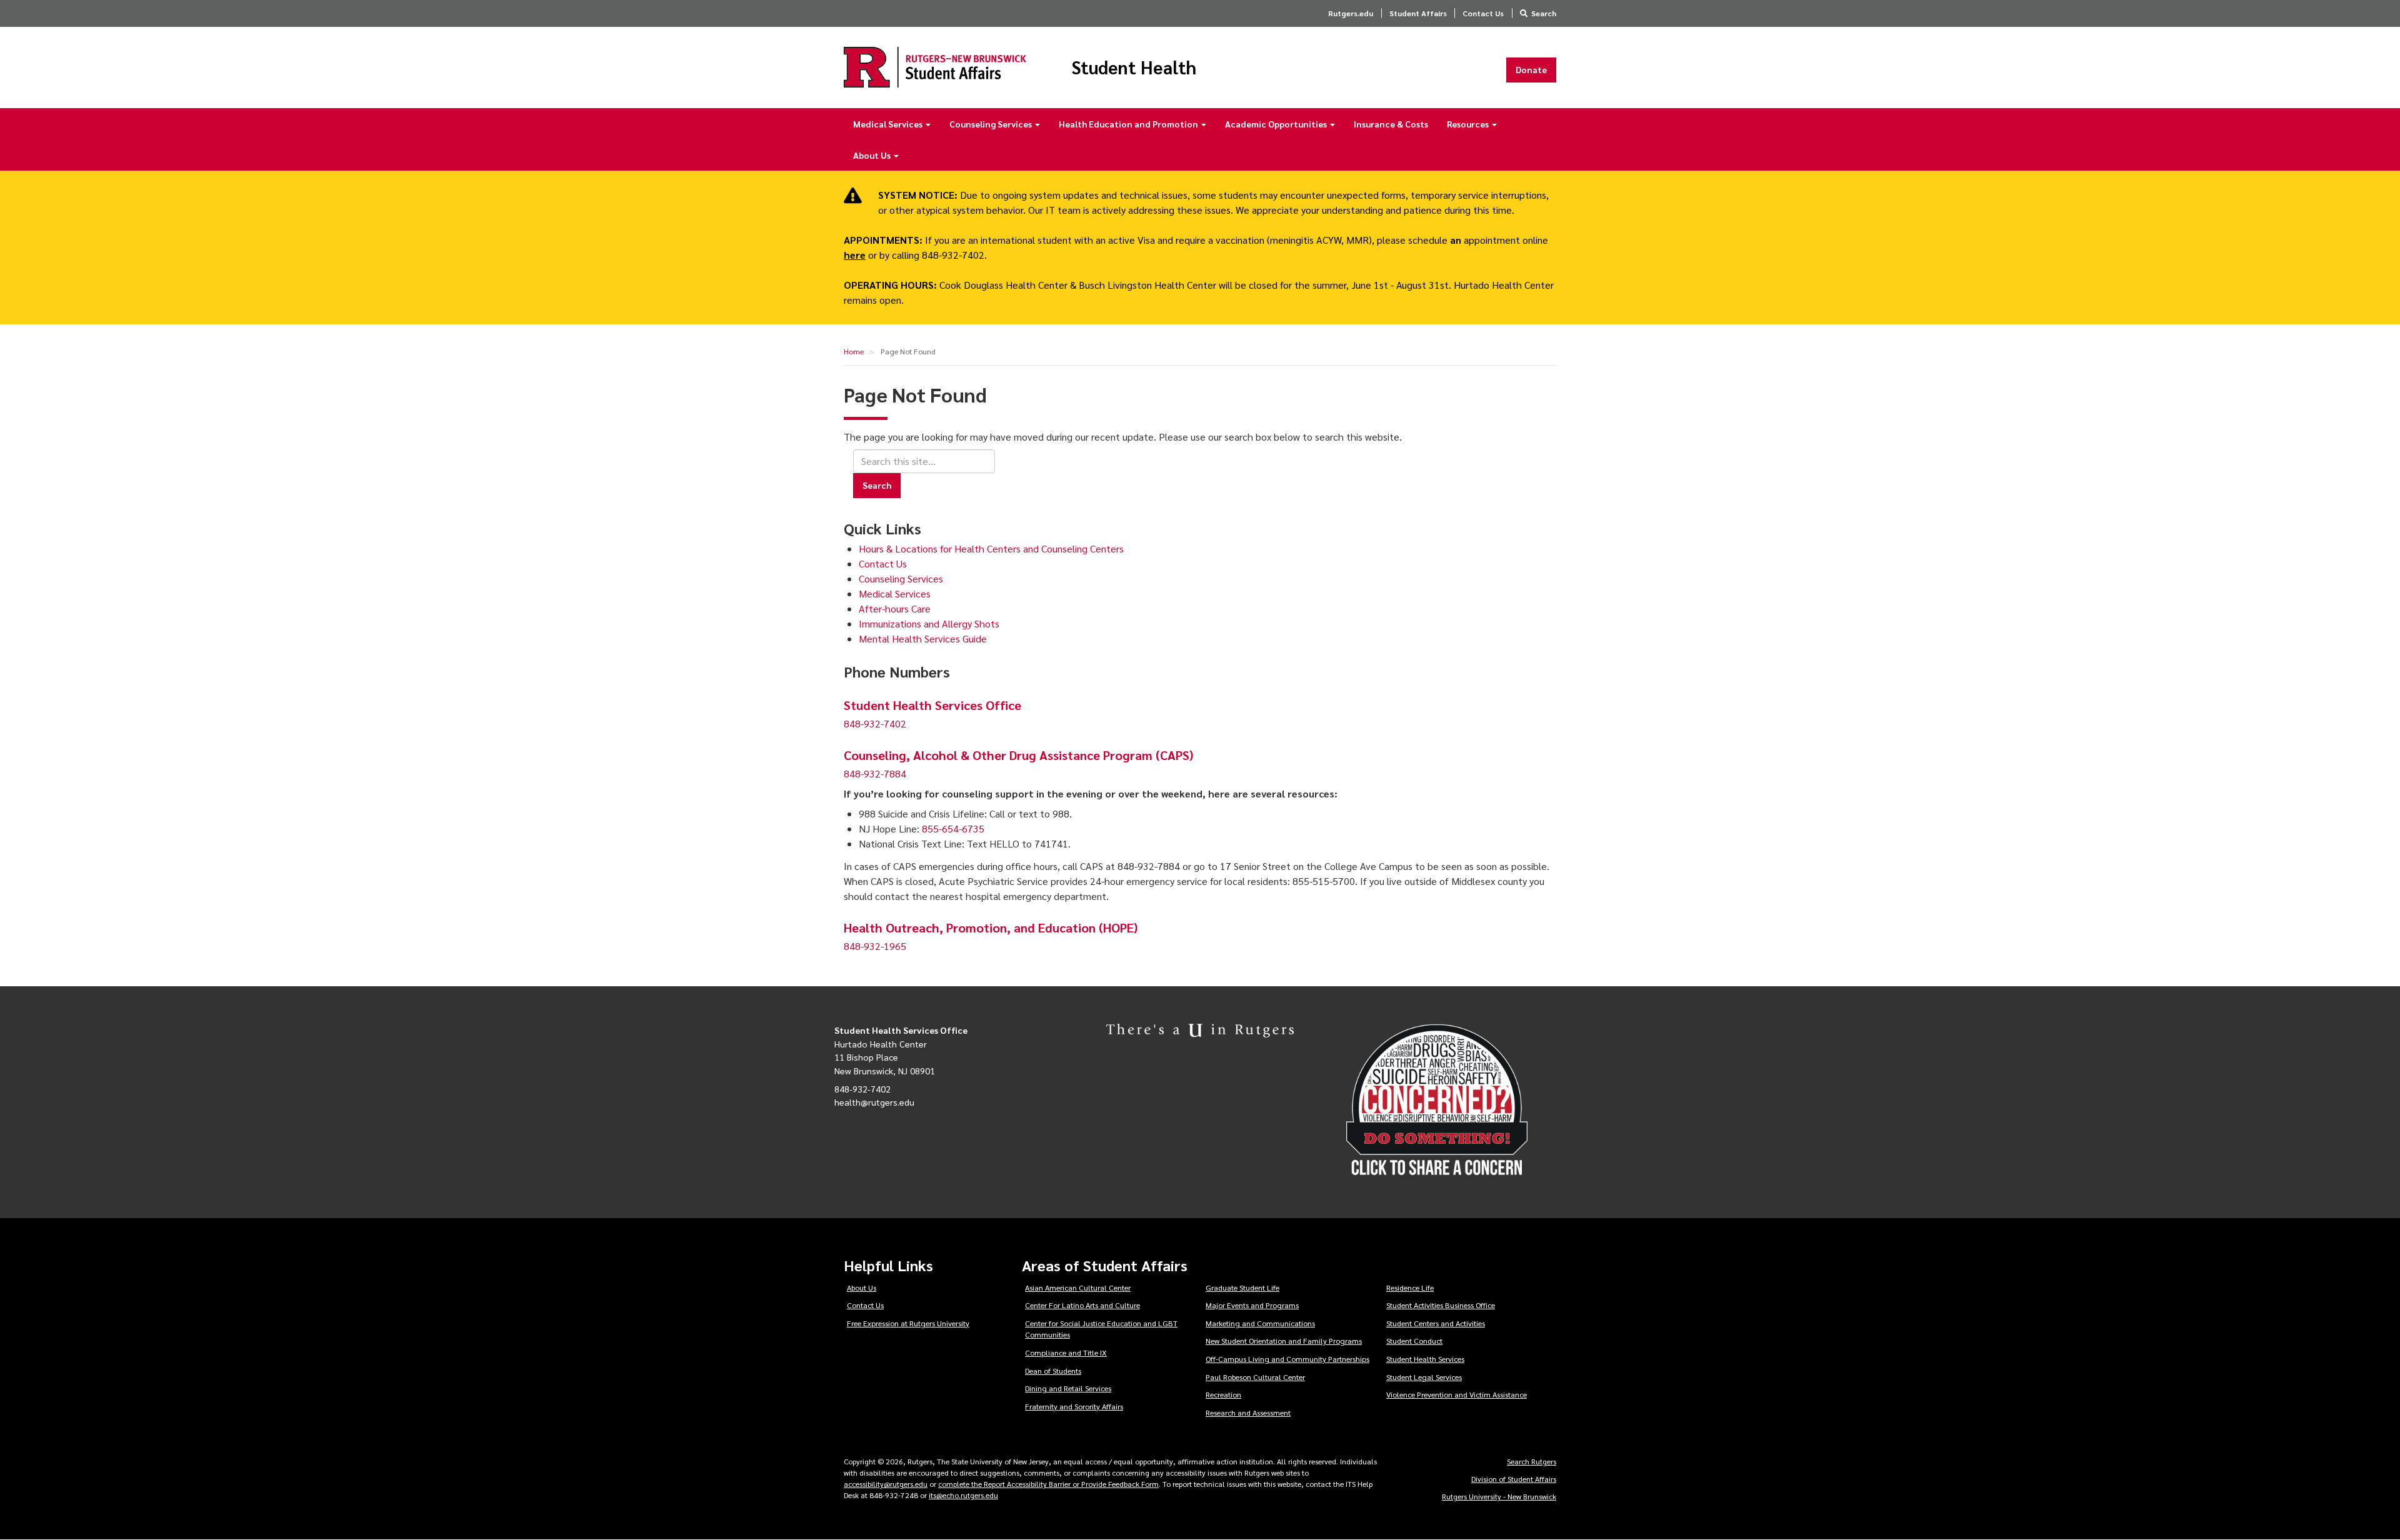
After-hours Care (895, 608)
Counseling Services (992, 124)
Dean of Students (1053, 1371)
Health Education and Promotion (1129, 124)
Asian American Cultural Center (1078, 1287)
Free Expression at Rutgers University (908, 1323)
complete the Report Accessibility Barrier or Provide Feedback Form (1048, 1484)
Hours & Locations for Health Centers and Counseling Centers (991, 548)
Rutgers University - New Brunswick (1499, 1496)
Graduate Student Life (1242, 1287)
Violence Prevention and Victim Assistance (1457, 1394)
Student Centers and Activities (1436, 1323)
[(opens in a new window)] (1456, 1100)
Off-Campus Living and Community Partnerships (1287, 1359)
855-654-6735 (953, 828)
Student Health (1134, 67)
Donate (1531, 69)
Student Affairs (1418, 13)
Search (1544, 13)
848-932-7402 (875, 723)
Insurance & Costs (1391, 124)
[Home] (935, 67)
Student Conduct (1414, 1341)
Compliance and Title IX (1066, 1352)
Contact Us (1483, 13)
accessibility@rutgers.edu (886, 1484)
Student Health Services (1425, 1359)
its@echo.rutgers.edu (963, 1495)
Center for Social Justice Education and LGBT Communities (1101, 1329)
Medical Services (889, 124)
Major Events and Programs (1252, 1305)
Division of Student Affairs (1514, 1479)
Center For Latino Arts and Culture (1082, 1305)
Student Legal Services (1424, 1377)
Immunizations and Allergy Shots (929, 623)
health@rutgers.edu (874, 1102)
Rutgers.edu (1351, 13)
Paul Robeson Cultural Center (1255, 1377)
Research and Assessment (1248, 1412)
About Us (873, 155)
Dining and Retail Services (1068, 1388)
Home (854, 351)
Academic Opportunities (1277, 124)
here (855, 255)
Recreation (1223, 1394)
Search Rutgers (1532, 1461)
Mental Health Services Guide (923, 638)
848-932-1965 (875, 946)
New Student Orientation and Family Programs (1284, 1341)
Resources (1469, 124)
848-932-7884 (875, 773)
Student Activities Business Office (1441, 1305)
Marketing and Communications (1260, 1323)
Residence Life (1410, 1287)
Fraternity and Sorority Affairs (1074, 1406)
